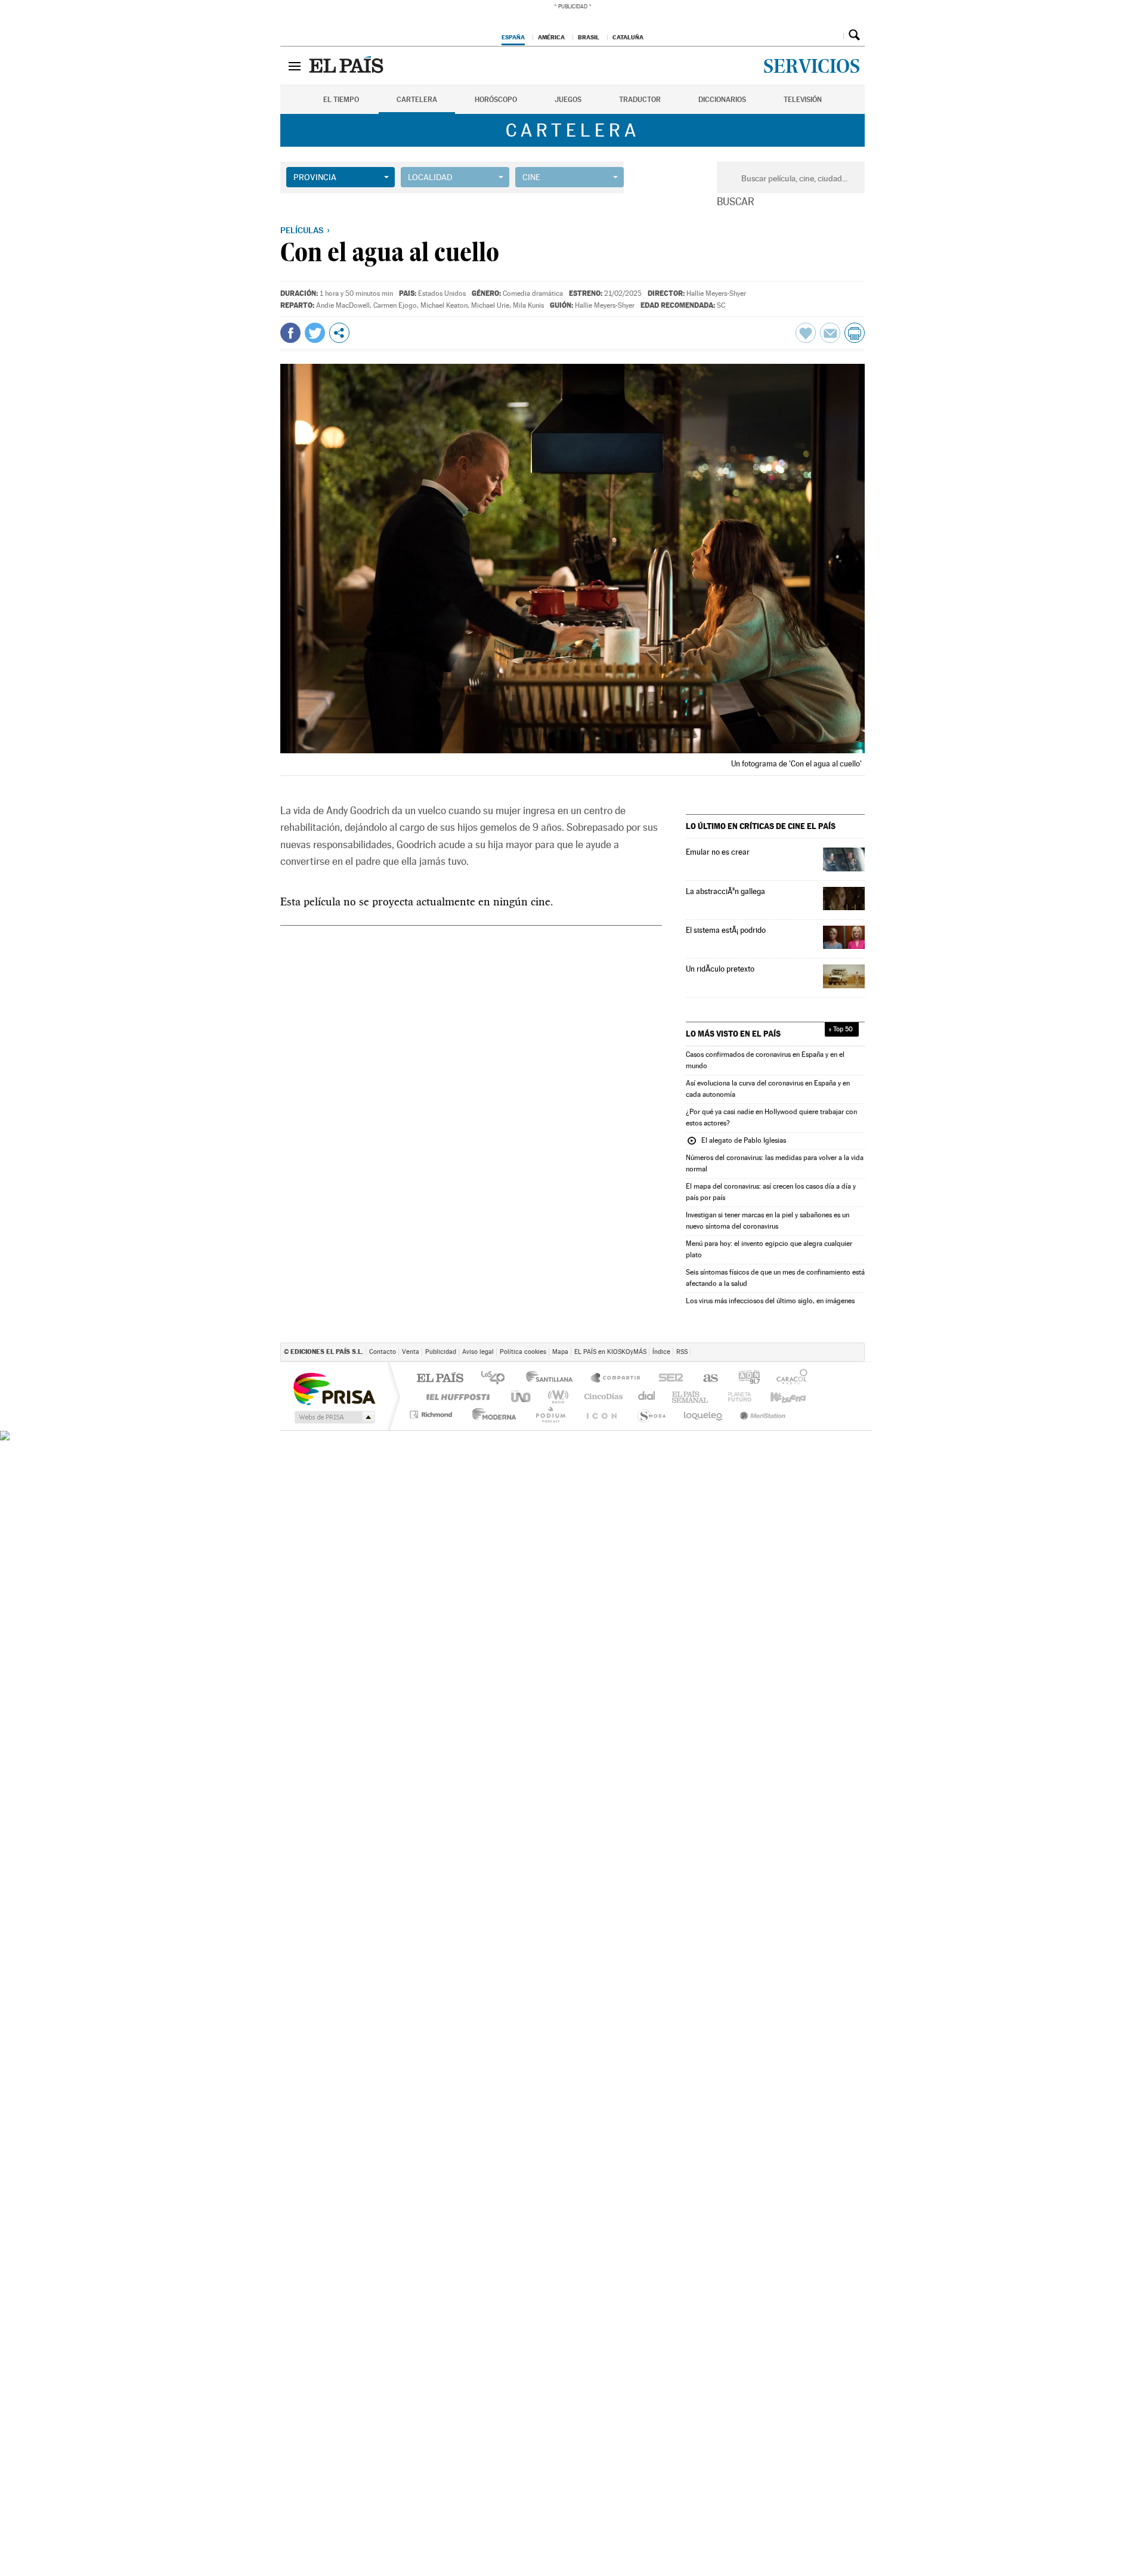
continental (642, 1397)
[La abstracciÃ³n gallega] (844, 899)
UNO (522, 1397)
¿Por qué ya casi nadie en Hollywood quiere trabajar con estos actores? (771, 1117)
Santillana (553, 1379)
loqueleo (705, 1414)
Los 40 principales (497, 1379)
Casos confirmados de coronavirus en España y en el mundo (765, 1060)
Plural (530, 1414)
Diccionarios (722, 100)
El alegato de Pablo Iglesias (736, 1141)
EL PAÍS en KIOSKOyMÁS (610, 1352)
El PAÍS (440, 1379)
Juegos (568, 100)
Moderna (483, 1414)
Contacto (383, 1352)
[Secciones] (295, 66)
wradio (556, 1397)
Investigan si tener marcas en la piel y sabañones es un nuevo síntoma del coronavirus (768, 1221)
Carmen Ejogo (395, 305)
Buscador (854, 35)
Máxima (674, 1397)
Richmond (432, 1414)
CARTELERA (573, 130)
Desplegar (833, 35)
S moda (808, 1414)
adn (793, 1379)
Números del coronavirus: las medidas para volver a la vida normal (775, 1163)
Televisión (803, 100)
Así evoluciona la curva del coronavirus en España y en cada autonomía (768, 1089)
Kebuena (789, 1397)
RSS (682, 1352)
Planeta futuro (660, 1414)
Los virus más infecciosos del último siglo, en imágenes (770, 1301)
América (551, 37)
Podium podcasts (835, 1397)
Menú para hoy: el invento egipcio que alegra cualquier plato (769, 1249)
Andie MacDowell (343, 305)
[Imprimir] (855, 333)
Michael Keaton (444, 305)
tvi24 (574, 1414)
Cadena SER (716, 1379)
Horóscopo (496, 100)
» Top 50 (841, 1029)
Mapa (560, 1352)
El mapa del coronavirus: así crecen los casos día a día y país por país (771, 1192)
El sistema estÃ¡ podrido (726, 930)
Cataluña (628, 37)
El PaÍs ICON (616, 1414)
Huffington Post (456, 1397)
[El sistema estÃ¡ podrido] (844, 937)
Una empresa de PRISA (334, 1388)
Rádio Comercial (845, 1414)
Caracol (837, 1379)
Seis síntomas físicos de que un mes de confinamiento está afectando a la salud (775, 1278)
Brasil (589, 37)
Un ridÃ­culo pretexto (720, 969)
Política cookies (523, 1352)
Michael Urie (490, 305)
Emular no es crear (718, 852)
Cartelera (417, 100)
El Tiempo (341, 100)
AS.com (753, 1379)
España (513, 37)
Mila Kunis (528, 305)
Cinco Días (599, 1397)
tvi (672, 1379)
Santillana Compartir (616, 1379)
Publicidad (441, 1352)
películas (302, 230)
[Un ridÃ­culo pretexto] (844, 976)
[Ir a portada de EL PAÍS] (348, 66)
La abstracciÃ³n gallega (725, 891)
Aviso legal (478, 1352)
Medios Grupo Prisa (334, 1417)
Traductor (640, 100)
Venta (411, 1352)
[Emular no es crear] (844, 859)
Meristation (759, 1414)
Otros (339, 333)
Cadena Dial (746, 1397)
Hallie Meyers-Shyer (716, 293)
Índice (661, 1352)
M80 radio (710, 1397)
